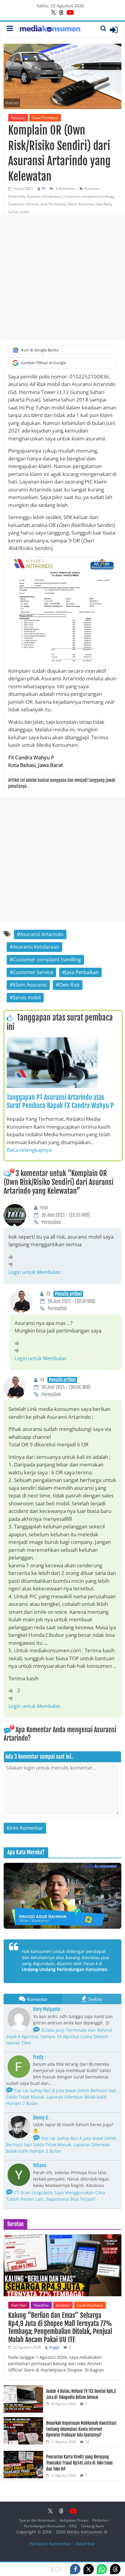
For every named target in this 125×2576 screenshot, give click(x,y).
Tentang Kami (92, 2526)
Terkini (95, 1999)
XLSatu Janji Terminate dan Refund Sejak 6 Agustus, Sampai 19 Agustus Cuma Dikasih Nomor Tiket (59, 2036)
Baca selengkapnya (29, 1150)
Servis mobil (19, 212)
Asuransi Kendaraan (44, 196)
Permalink (51, 1222)
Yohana (40, 2165)
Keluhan (18, 118)
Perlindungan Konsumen (45, 2526)
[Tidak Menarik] (12, 1264)
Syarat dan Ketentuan (37, 2520)
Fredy (38, 2057)
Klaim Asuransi (81, 204)
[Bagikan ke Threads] (115, 2569)
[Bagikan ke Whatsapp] (102, 2569)
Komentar (37, 1999)
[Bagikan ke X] (89, 2569)
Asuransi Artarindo (42, 934)
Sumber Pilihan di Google (43, 363)
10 (87, 2442)
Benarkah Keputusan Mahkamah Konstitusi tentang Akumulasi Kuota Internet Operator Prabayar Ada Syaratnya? (81, 2429)
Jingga (54, 2347)
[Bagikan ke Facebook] (75, 2569)
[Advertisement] (62, 278)
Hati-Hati (19, 2305)
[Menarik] (12, 1257)
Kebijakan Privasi (74, 2520)
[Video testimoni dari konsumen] (62, 1896)
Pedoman (101, 2520)
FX (44, 188)
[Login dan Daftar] (114, 30)
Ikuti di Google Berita (39, 350)
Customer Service (23, 204)
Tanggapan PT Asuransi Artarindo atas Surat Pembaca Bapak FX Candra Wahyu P (60, 1101)
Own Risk (103, 204)
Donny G (41, 2118)
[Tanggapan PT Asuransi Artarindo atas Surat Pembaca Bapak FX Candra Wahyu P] (52, 1041)
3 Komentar (65, 188)
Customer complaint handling (88, 196)
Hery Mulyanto (47, 2009)
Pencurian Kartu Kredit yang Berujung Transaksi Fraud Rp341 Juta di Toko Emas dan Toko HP (79, 2463)
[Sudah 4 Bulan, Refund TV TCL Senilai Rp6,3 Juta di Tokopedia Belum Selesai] (23, 2388)
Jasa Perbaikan (53, 204)
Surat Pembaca (45, 118)
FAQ (73, 2526)
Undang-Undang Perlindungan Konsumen (65, 1969)
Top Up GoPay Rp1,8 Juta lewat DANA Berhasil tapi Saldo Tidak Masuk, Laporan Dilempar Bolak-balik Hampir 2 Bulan (61, 2097)
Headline (41, 2305)
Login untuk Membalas (34, 1272)
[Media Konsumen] (50, 30)
